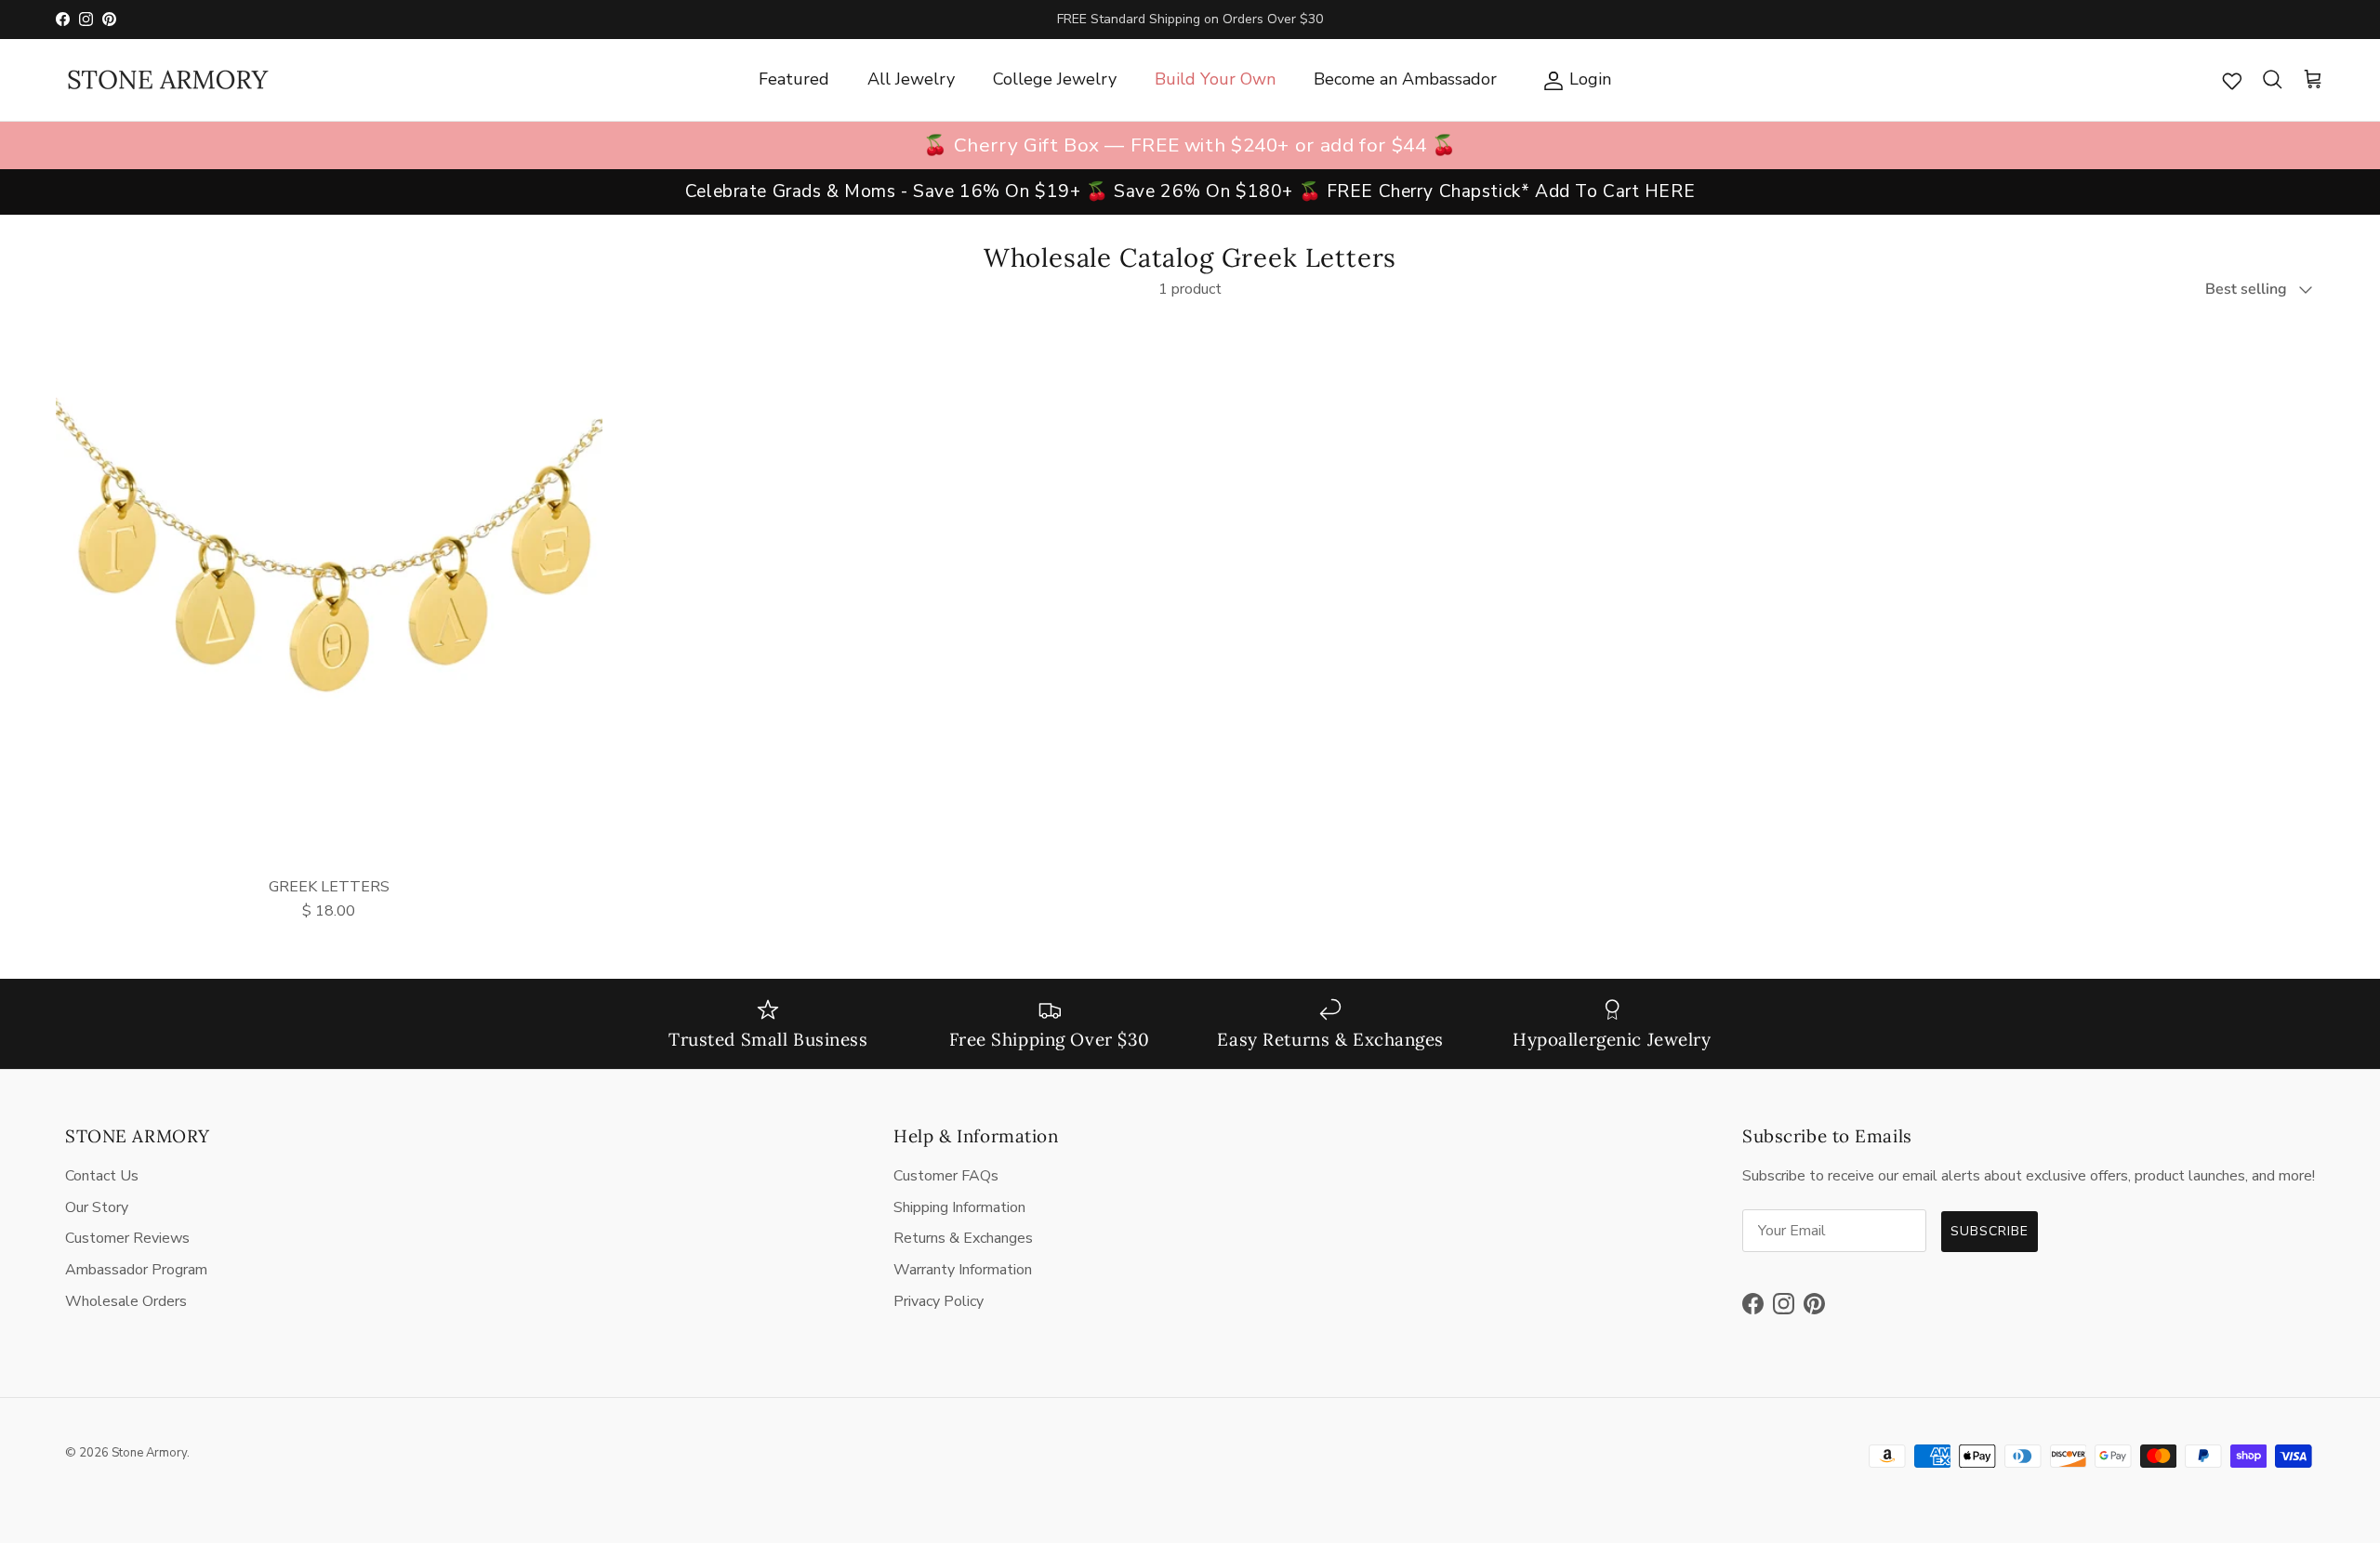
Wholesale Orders (126, 1301)
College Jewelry (1055, 79)
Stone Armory (149, 1453)
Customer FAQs (946, 1176)
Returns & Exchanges (963, 1238)
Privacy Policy (939, 1301)
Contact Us (102, 1176)
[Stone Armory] (167, 80)
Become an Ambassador (1405, 79)
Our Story (97, 1207)
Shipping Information (959, 1207)
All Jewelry (911, 79)
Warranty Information (963, 1270)
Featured (794, 79)
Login (1573, 79)
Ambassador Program (136, 1270)
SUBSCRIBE (1990, 1231)
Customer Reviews (127, 1238)
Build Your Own (1215, 79)
